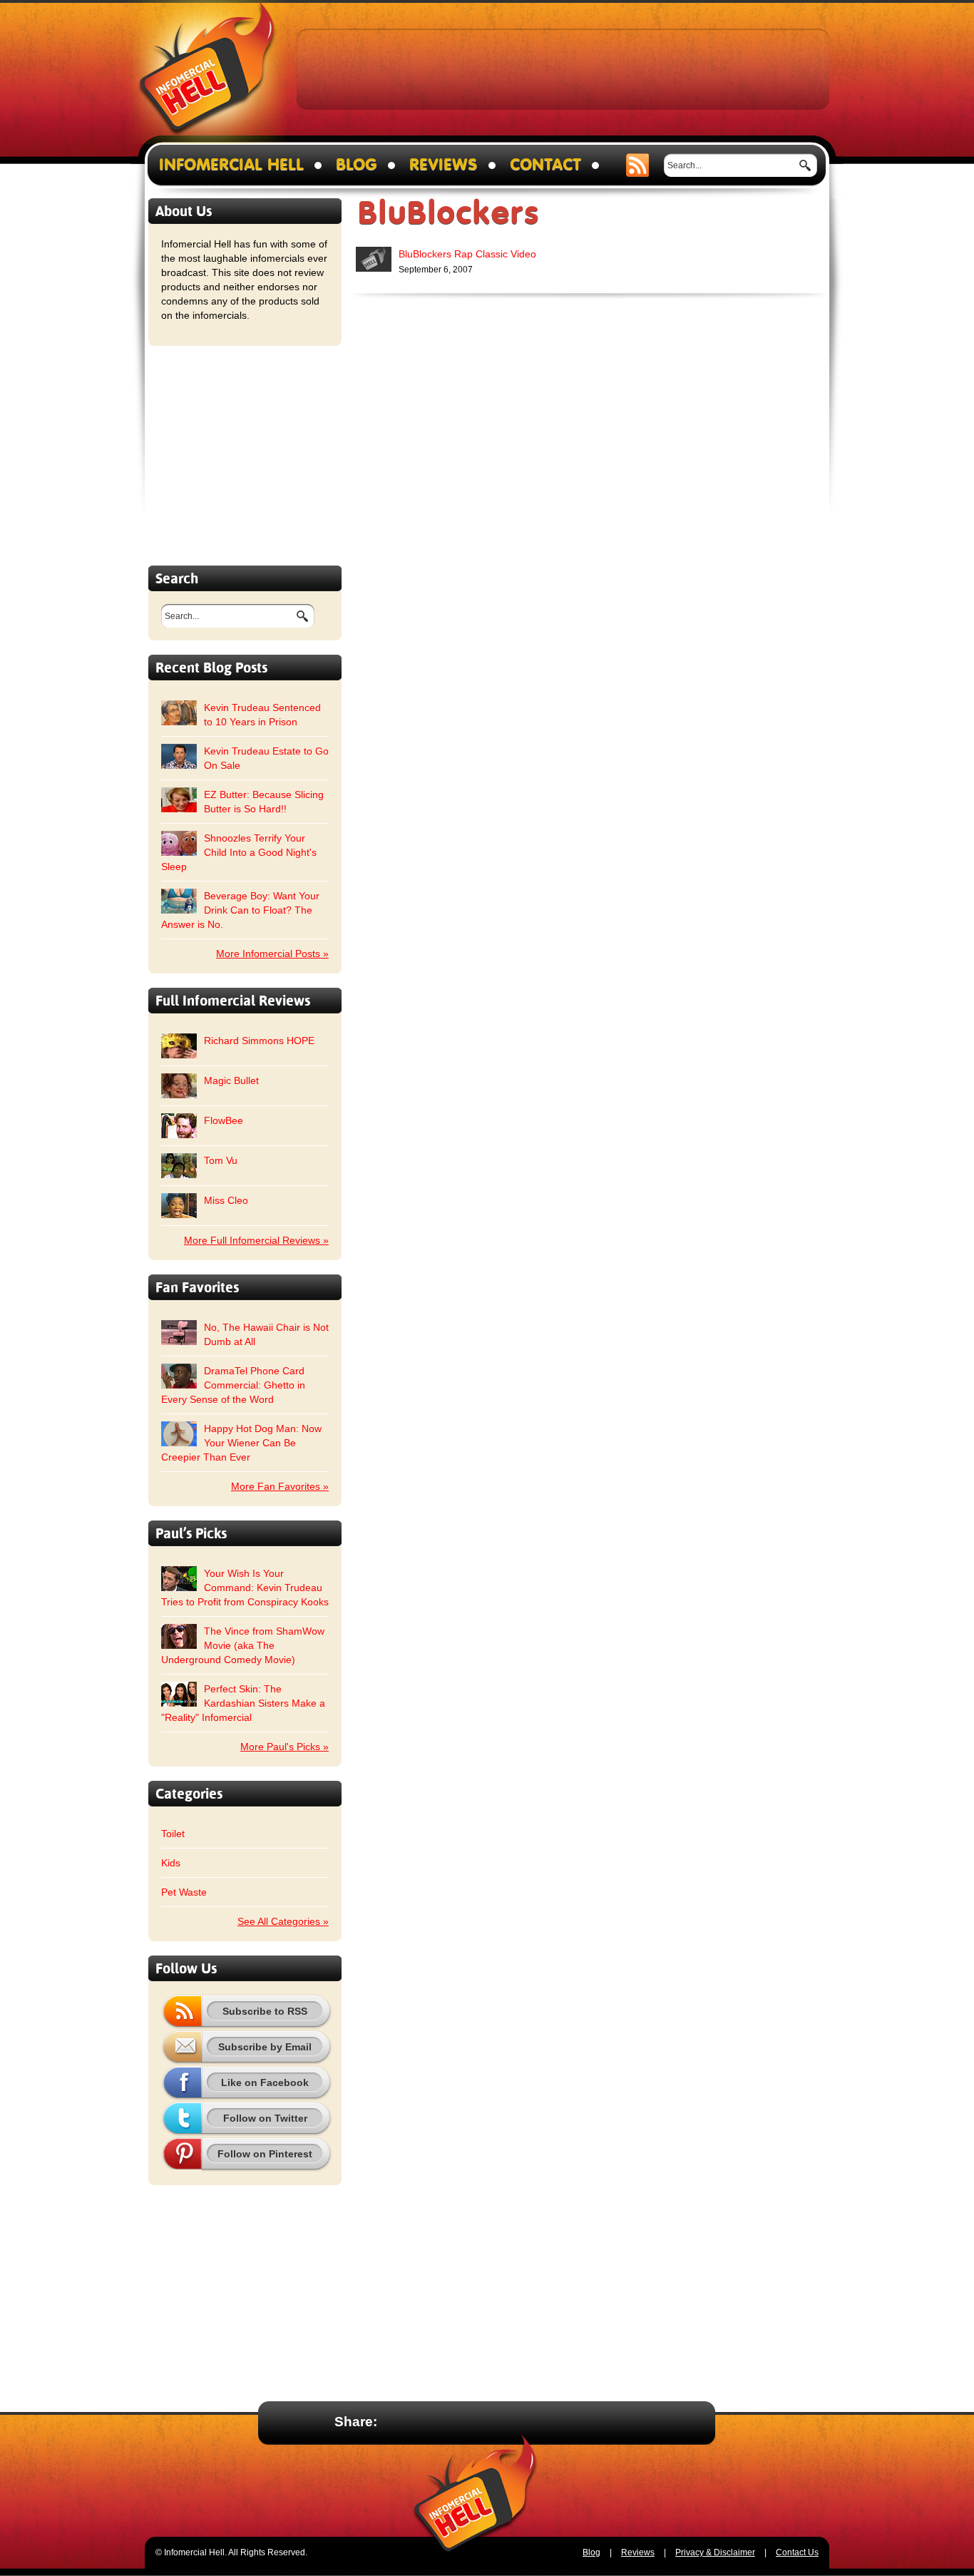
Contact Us (797, 2552)
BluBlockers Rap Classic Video (467, 254)
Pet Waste (184, 1892)
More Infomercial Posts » (272, 954)
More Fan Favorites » (280, 1486)
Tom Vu (221, 1160)
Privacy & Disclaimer (715, 2552)
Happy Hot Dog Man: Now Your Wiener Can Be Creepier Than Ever (241, 1443)
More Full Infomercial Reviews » (256, 1240)
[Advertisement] (563, 68)
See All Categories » (283, 1921)
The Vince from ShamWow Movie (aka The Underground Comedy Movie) (243, 1645)
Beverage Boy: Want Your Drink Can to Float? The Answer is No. (240, 910)
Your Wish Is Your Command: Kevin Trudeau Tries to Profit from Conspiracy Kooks (245, 1588)
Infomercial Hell (207, 72)
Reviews (444, 165)
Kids (171, 1863)
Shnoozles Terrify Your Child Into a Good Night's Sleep (239, 852)
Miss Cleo (226, 1200)
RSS (638, 165)
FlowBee (224, 1120)
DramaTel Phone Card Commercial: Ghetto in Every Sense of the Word (233, 1385)
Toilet (173, 1834)
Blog (357, 165)
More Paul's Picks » (284, 1747)
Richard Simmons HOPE (259, 1041)
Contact (545, 165)
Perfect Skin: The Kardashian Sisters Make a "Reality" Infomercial (243, 1703)
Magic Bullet (231, 1080)
